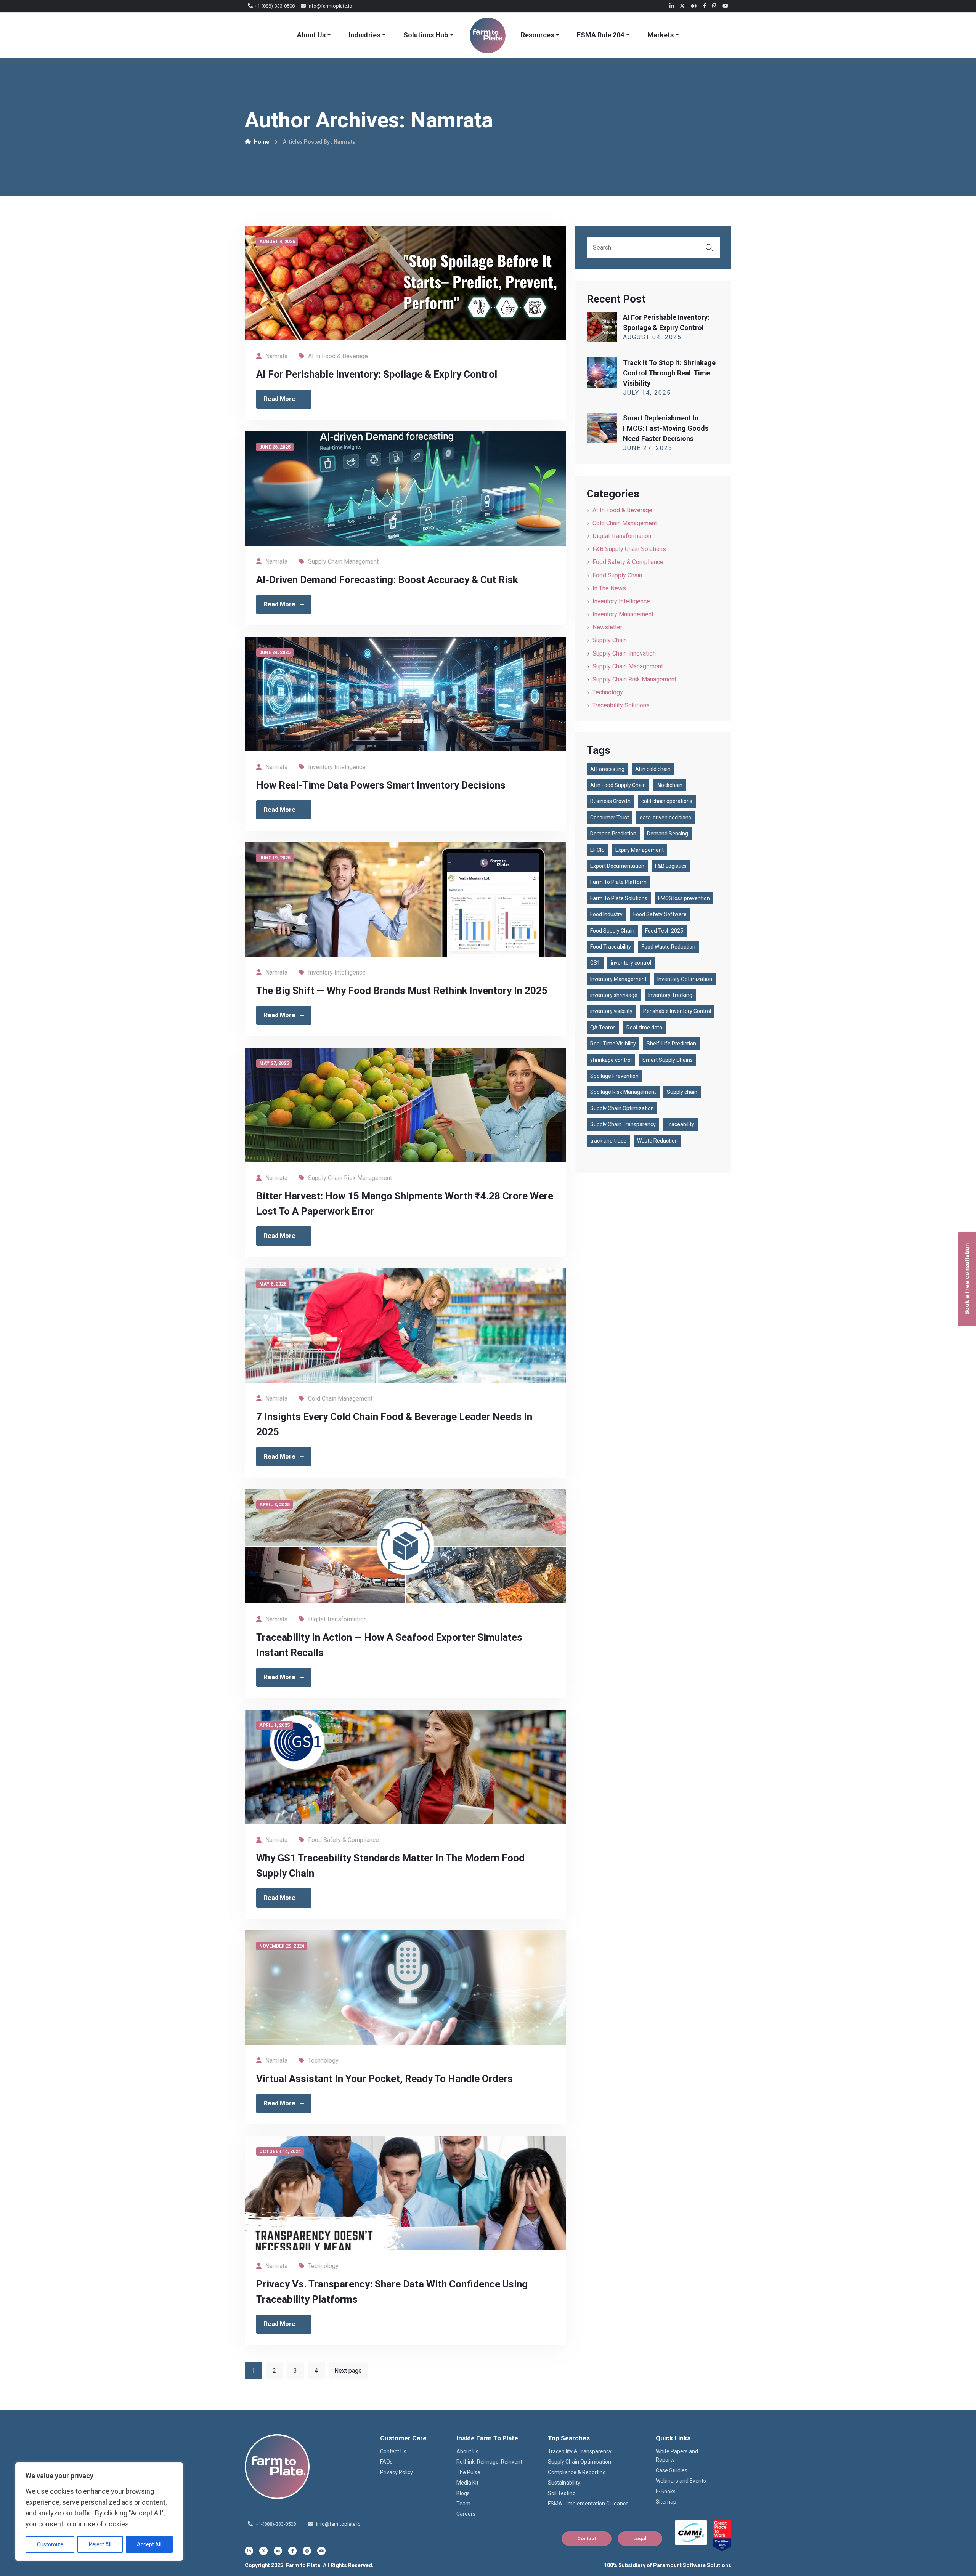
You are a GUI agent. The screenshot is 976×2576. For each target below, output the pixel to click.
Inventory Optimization (685, 979)
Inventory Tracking (670, 995)
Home (262, 142)
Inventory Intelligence (337, 767)
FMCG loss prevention (684, 898)
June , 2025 (648, 448)
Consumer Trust (610, 818)
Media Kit (467, 2483)
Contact (587, 2538)
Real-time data (644, 1028)
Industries (364, 35)
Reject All (100, 2544)
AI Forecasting (607, 769)
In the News (609, 588)
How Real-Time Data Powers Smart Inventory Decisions (381, 785)
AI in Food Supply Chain (618, 785)
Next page (348, 2371)
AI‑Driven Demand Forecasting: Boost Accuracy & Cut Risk (387, 580)
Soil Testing (562, 2493)
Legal (640, 2538)
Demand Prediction (613, 834)
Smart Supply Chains (668, 1060)
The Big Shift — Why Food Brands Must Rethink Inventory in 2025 (402, 991)
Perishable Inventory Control (677, 1011)
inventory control (631, 963)
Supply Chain (610, 640)
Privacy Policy (396, 2472)
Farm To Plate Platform (618, 882)
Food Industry (606, 914)
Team (463, 2504)
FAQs (386, 2462)
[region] (99, 2512)
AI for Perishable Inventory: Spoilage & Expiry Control (377, 374)
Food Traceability (611, 947)
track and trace (608, 1141)
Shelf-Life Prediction (671, 1044)
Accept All (149, 2544)
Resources (537, 35)
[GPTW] (722, 2536)
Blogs (463, 2493)
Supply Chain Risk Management (350, 1178)
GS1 (595, 963)
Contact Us (393, 2451)
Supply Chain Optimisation (579, 2462)
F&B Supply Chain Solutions (629, 549)
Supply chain (682, 1092)
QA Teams (603, 1028)
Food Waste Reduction (669, 947)
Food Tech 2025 (664, 931)
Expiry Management (640, 850)
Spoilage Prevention (614, 1076)
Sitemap (666, 2502)
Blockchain (669, 785)
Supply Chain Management (343, 562)
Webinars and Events (681, 2481)
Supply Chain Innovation (624, 653)
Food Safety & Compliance (344, 1840)
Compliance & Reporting (577, 2472)
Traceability (680, 1124)
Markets (661, 35)
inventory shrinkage (614, 995)
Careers (466, 2514)
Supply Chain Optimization (622, 1108)
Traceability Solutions (621, 705)
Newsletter (607, 627)
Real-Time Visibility (613, 1044)
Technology (323, 2061)
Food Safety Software (660, 914)
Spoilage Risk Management (623, 1092)
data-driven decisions (665, 818)
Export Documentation (617, 866)
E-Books (666, 2491)
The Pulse (468, 2472)
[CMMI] (691, 2533)
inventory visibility (611, 1011)
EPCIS (597, 850)
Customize (50, 2544)
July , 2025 (647, 393)
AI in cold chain (653, 769)
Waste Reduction (657, 1141)
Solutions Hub (426, 35)
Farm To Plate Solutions (619, 898)
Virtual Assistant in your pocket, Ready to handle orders (384, 2079)
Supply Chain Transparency (623, 1124)
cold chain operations (667, 801)
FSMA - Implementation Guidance (588, 2504)
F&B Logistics (671, 866)
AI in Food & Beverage (338, 356)
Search (710, 248)
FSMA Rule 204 (600, 35)
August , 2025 (652, 337)
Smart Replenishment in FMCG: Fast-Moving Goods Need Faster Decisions (666, 428)
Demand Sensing (668, 834)
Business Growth (610, 801)
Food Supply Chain (617, 575)
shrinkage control (611, 1060)
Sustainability (564, 2483)
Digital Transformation (337, 1619)
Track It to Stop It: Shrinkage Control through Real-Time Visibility (669, 373)
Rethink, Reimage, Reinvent (489, 2462)
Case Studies (672, 2470)
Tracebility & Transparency (580, 2451)
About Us (311, 35)
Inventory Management (623, 614)
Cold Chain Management (340, 1399)
